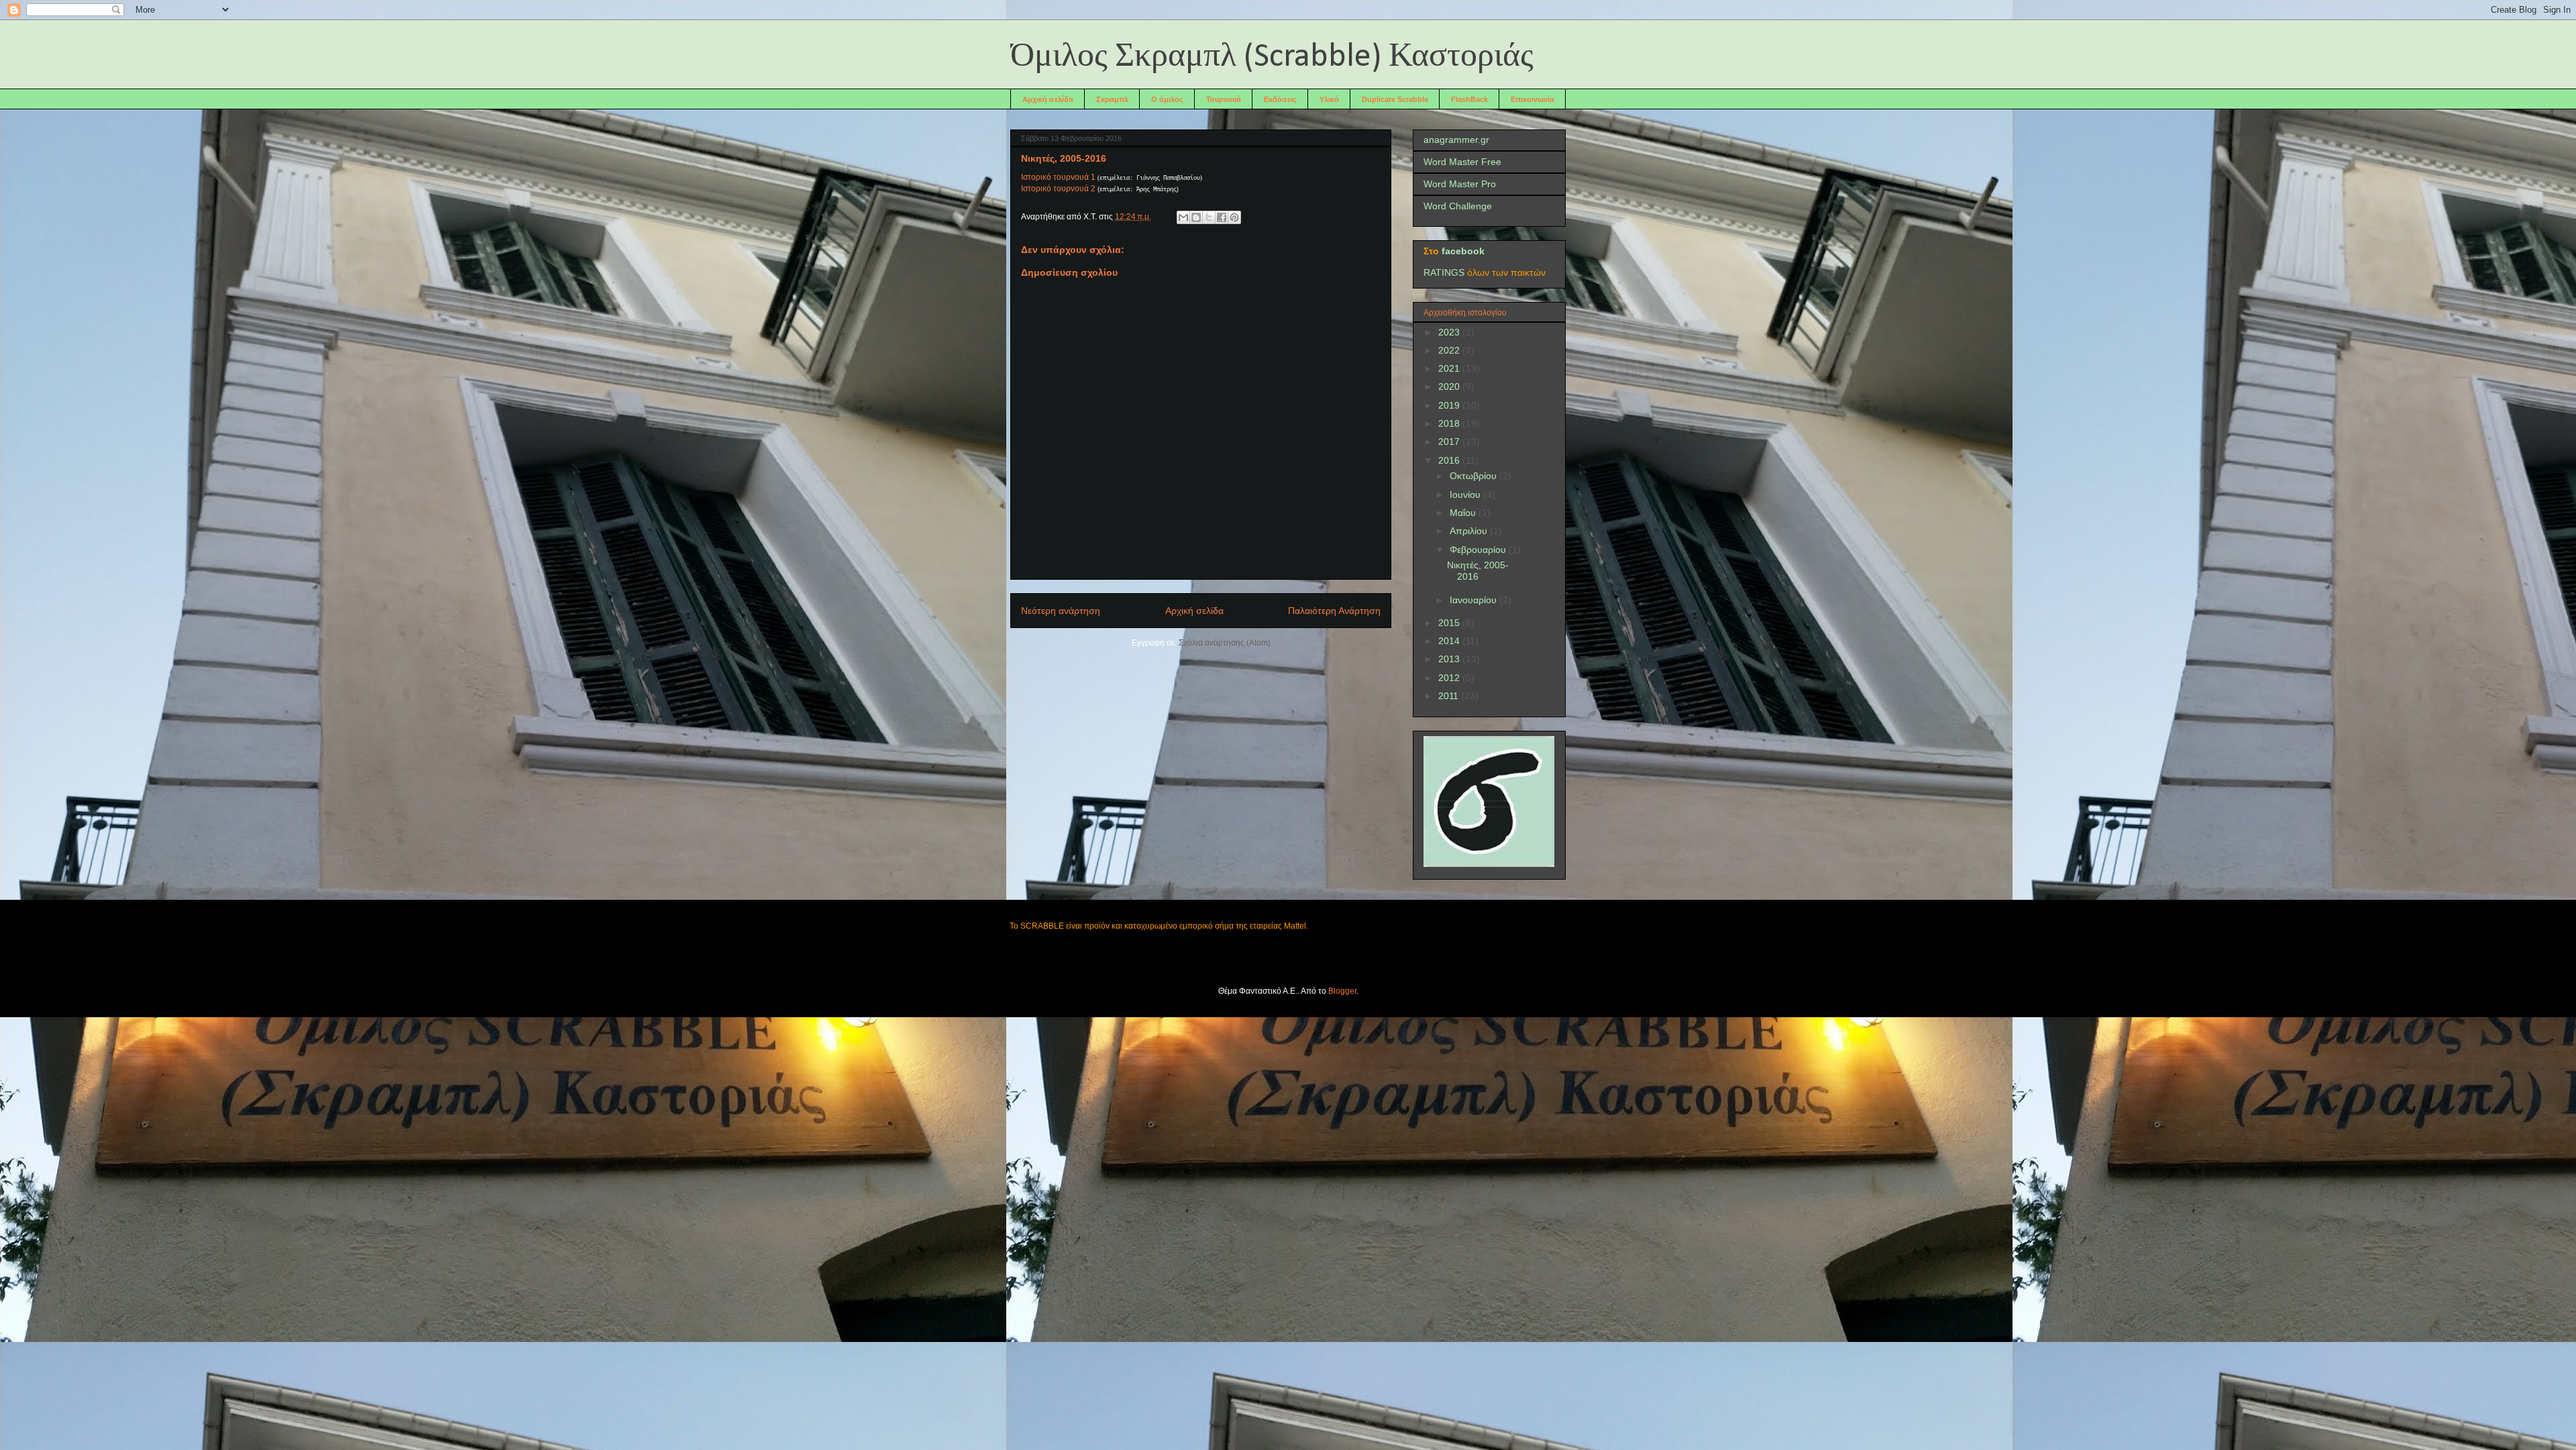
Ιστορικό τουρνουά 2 (1058, 189)
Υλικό (1329, 99)
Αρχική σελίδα (1048, 99)
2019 (1450, 405)
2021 (1450, 368)
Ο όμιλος (1167, 99)
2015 (1450, 623)
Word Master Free (1462, 162)
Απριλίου (1470, 531)
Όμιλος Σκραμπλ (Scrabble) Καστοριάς (1272, 57)
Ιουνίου (1466, 495)
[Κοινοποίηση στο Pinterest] (1234, 217)
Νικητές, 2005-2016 (1478, 571)
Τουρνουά (1224, 99)
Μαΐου (1464, 513)
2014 (1450, 641)
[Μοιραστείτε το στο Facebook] (1222, 217)
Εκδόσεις (1280, 99)
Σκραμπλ (1112, 99)
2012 (1450, 678)
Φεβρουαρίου (1479, 550)
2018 (1450, 423)
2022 (1450, 350)
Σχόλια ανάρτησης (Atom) (1225, 643)
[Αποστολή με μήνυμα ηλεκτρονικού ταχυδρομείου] (1183, 217)
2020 (1450, 386)
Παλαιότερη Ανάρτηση (1334, 611)
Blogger (1342, 991)
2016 (1450, 460)
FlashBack (1469, 99)
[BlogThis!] (1196, 217)
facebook (1463, 251)
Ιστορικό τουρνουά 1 (1058, 177)
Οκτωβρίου (1474, 476)
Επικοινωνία (1533, 99)
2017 (1450, 442)
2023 (1450, 332)
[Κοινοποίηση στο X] (1209, 217)
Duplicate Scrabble (1395, 99)
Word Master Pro (1460, 184)
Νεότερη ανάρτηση (1061, 611)
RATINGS (1444, 272)
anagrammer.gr (1456, 140)
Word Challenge (1458, 206)
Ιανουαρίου (1474, 600)
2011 (1450, 696)
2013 (1450, 659)
